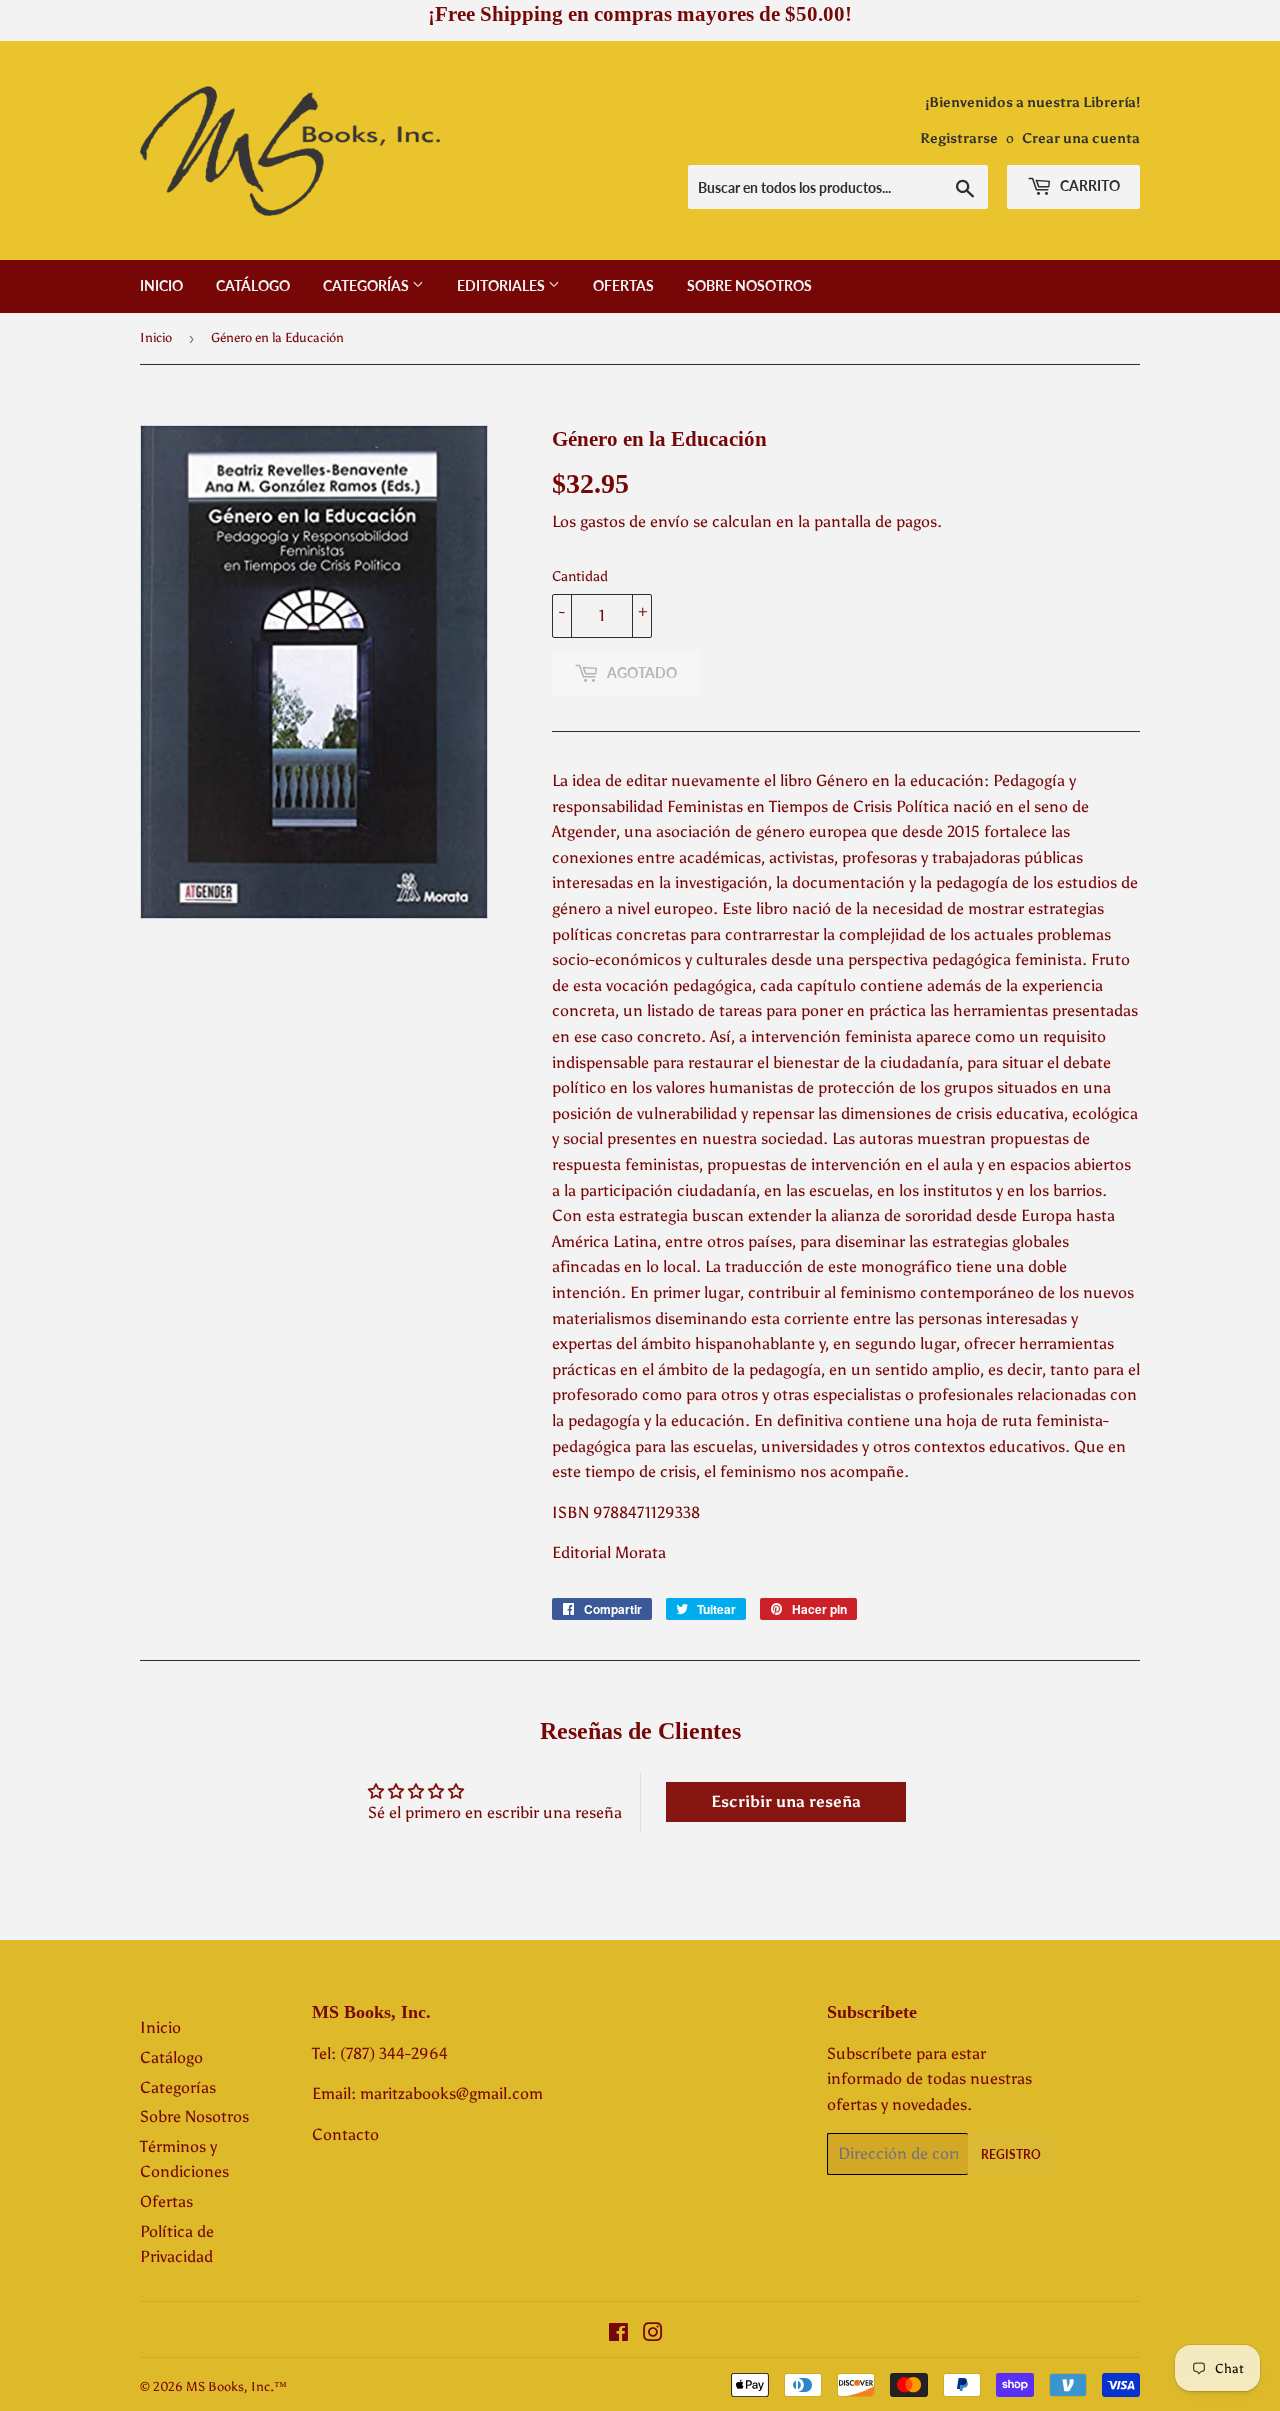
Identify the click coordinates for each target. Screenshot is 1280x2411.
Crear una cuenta (1081, 138)
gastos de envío (634, 521)
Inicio (161, 285)
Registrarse (959, 138)
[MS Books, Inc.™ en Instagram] (653, 2334)
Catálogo (253, 285)
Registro (1011, 2154)
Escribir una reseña (786, 1801)
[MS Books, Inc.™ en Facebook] (618, 2334)
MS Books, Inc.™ (236, 2386)
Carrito (1088, 185)
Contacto (345, 2134)
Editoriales (502, 285)
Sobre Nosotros (749, 285)
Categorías (367, 285)
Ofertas (623, 285)
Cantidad (580, 576)
